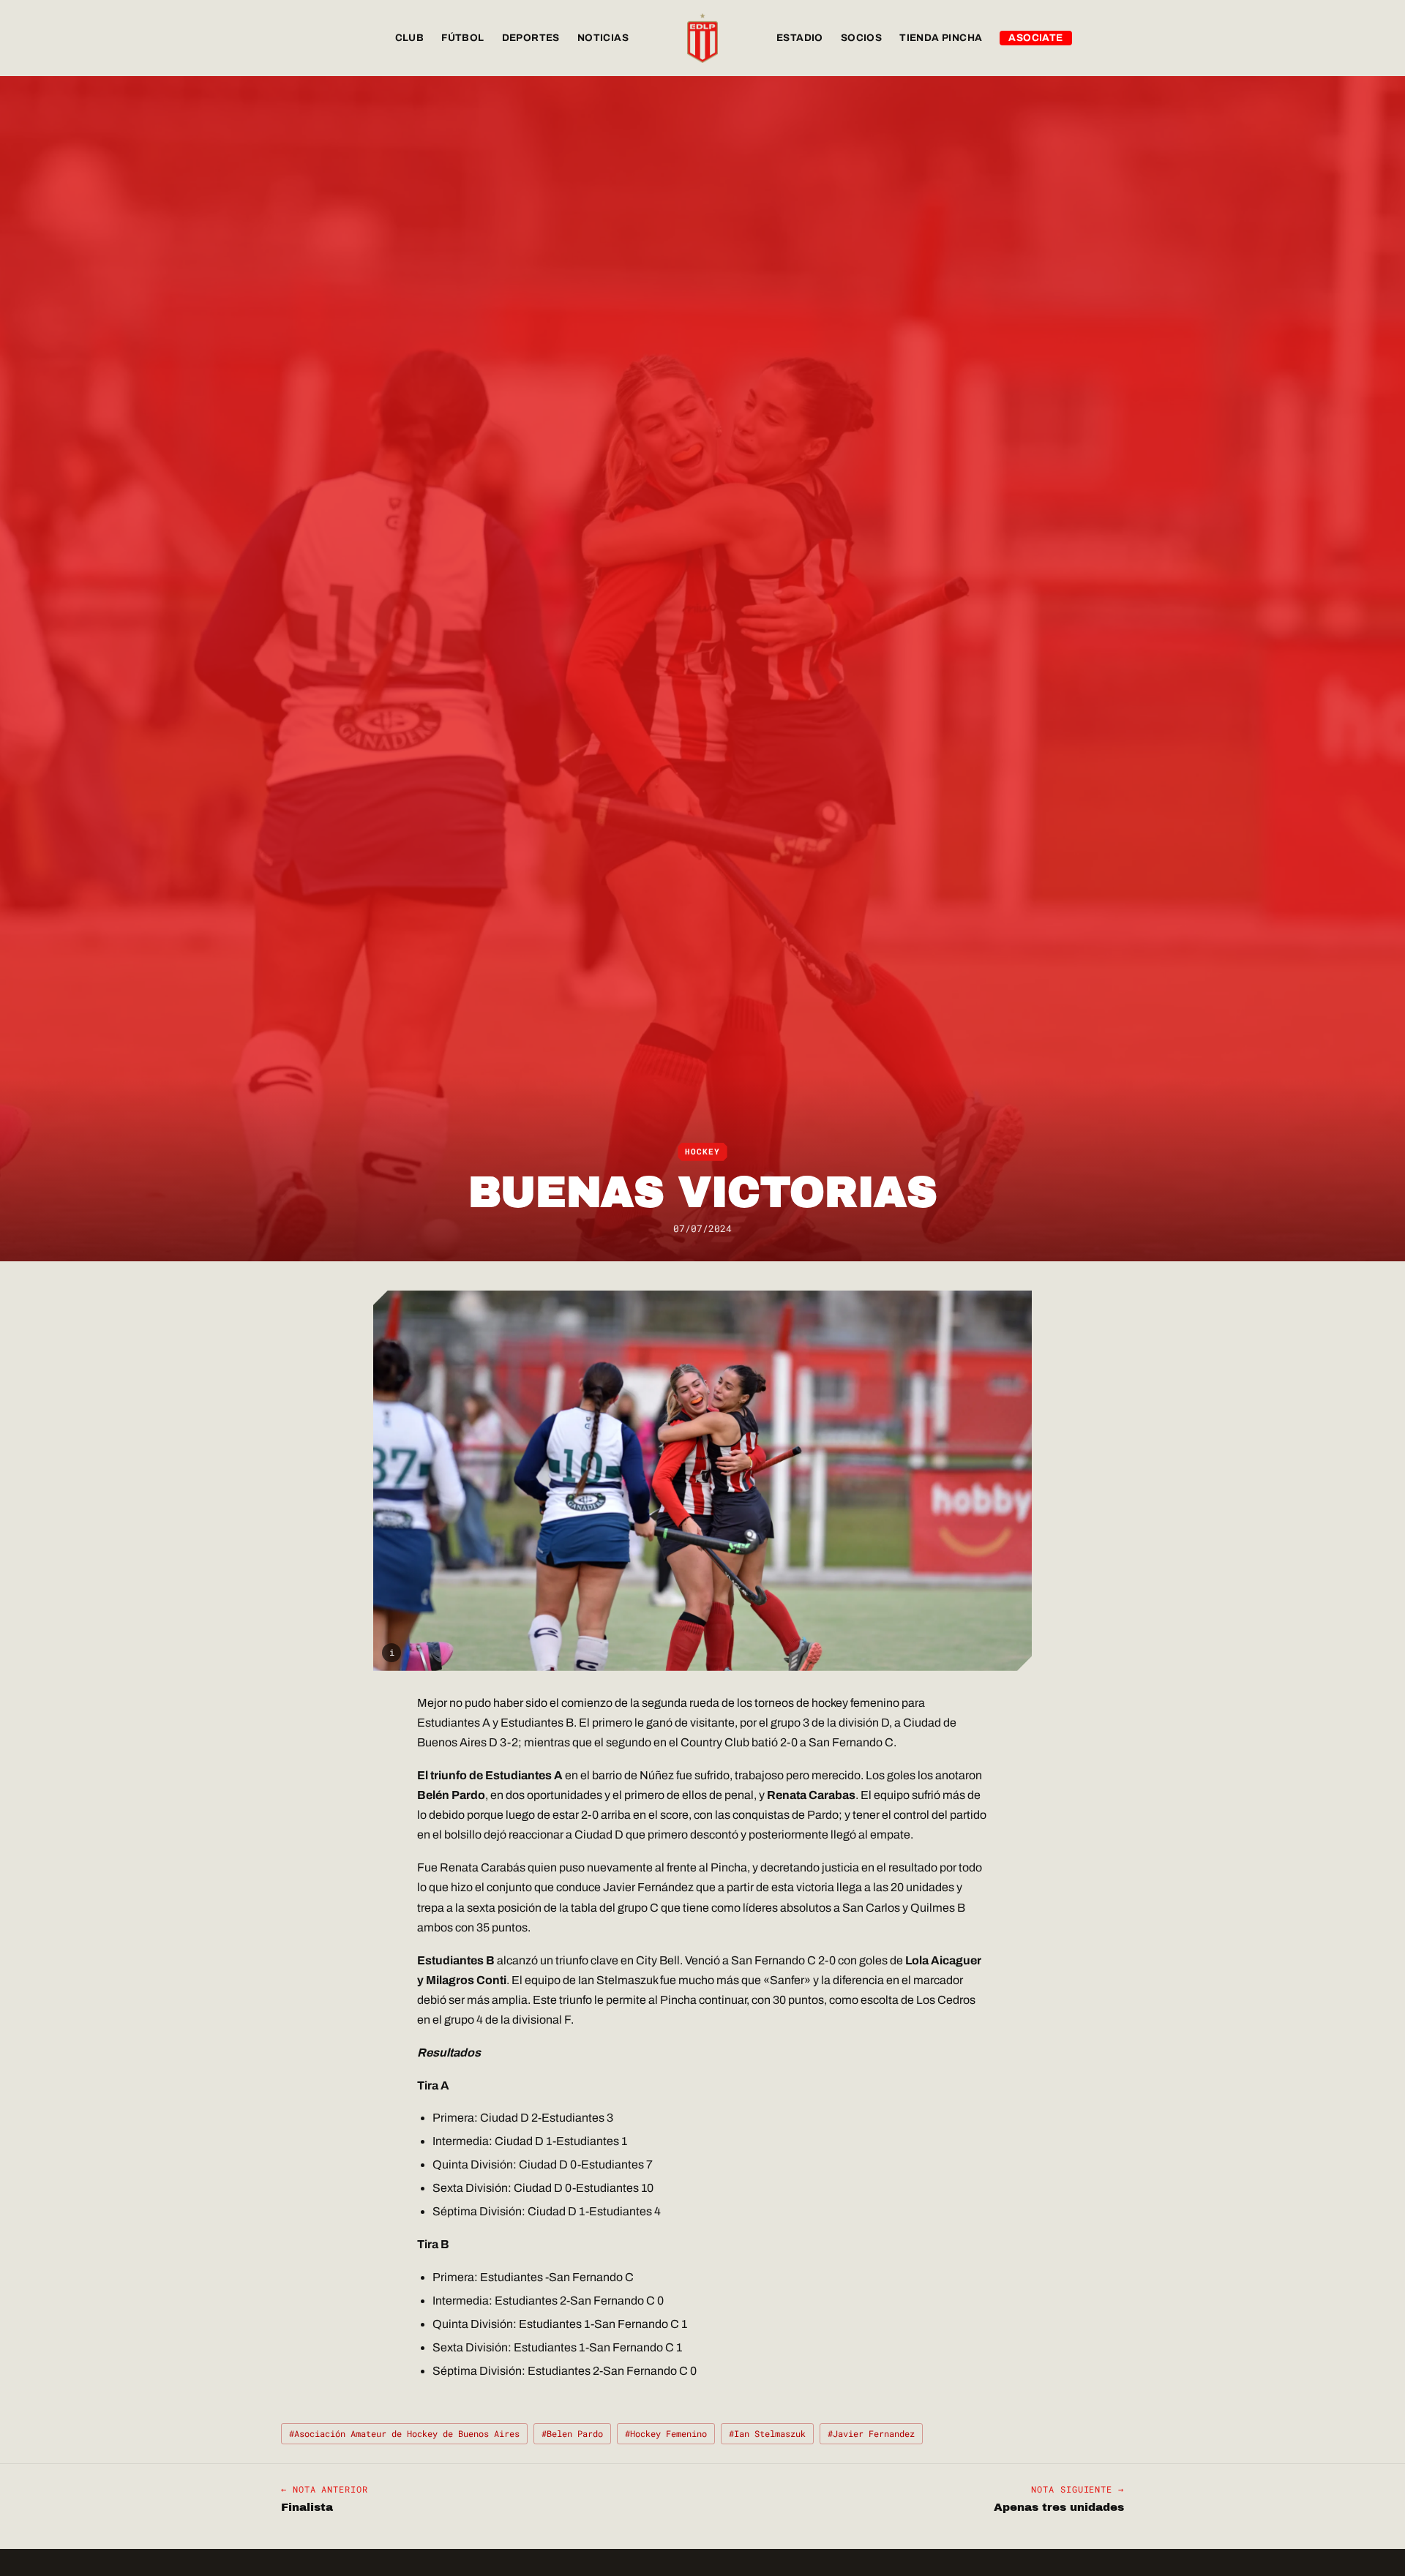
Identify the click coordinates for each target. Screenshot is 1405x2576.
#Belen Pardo (572, 2433)
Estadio (800, 38)
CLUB (410, 38)
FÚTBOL (462, 38)
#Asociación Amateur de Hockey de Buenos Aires (404, 2433)
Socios (861, 38)
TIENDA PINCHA (941, 38)
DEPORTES (531, 38)
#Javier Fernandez (871, 2433)
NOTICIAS (603, 38)
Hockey (702, 1152)
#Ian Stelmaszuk (767, 2433)
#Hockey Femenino (666, 2433)
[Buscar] (1109, 38)
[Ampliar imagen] (702, 1481)
